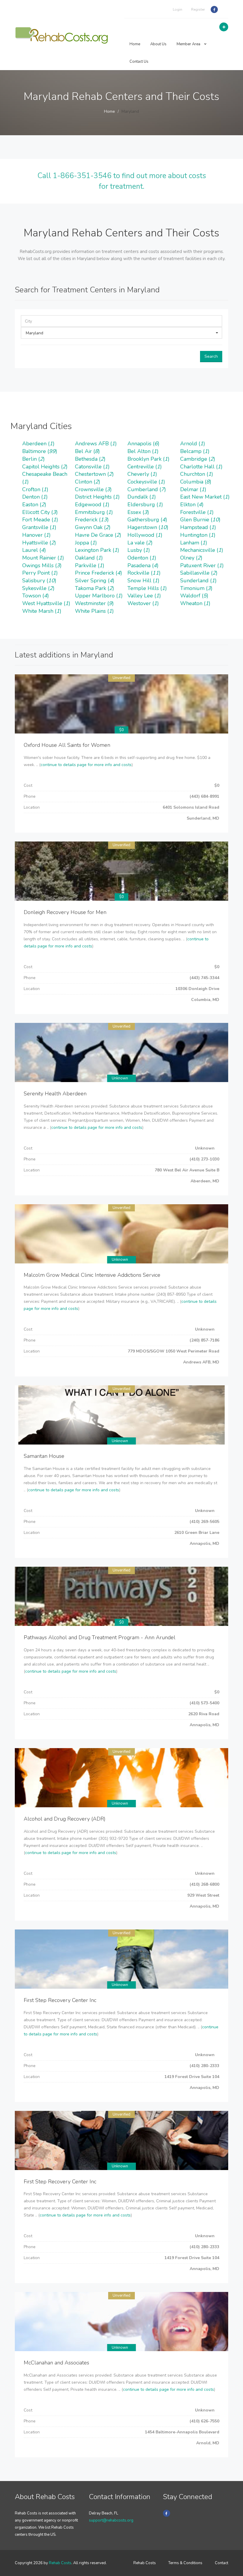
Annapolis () (143, 444)
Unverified (121, 678)
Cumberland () (147, 489)
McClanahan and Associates (56, 2363)
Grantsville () (39, 527)
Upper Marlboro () (99, 596)
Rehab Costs (60, 2563)
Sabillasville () (199, 573)
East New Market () (205, 497)
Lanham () (194, 543)
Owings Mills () (42, 565)
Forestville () (197, 512)
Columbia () (196, 482)
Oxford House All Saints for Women (67, 745)
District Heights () (97, 497)
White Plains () (94, 611)
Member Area (189, 44)
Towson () (36, 596)
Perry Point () (40, 573)
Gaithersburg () (147, 520)
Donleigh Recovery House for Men (65, 912)
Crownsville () (93, 489)
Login (178, 9)
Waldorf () (194, 596)
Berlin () (33, 459)
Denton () (35, 497)
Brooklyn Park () (148, 459)
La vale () (140, 543)
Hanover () (36, 535)
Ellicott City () (40, 512)
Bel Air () (87, 451)
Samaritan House (44, 1456)
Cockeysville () (146, 482)
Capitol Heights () (45, 467)
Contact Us (139, 62)
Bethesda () (90, 459)
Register (198, 9)
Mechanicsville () (202, 550)
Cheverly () (142, 474)
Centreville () (145, 467)
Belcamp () (195, 451)
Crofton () (35, 489)
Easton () (34, 504)
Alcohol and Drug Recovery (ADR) (65, 1819)
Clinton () (88, 482)
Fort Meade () (40, 520)
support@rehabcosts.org (111, 2520)
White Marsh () (42, 611)
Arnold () (193, 444)
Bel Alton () (143, 451)
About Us (158, 44)
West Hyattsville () (46, 603)
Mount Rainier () (43, 558)
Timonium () (196, 588)
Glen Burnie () (200, 520)
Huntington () (198, 535)
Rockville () (144, 573)
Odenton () (142, 558)
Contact (222, 2563)
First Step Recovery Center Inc (60, 2000)
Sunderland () (198, 581)
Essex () (138, 512)
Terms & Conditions (185, 2563)
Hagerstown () (148, 527)
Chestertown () (94, 474)
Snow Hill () (143, 581)
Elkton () (192, 504)
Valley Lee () (144, 596)
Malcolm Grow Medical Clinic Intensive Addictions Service (92, 1275)
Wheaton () (195, 603)
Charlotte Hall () (201, 467)
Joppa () (86, 543)
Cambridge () (198, 459)
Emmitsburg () (94, 512)
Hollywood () (145, 535)
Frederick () (92, 520)
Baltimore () (40, 451)
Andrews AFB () (96, 444)
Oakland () (89, 558)
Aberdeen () (38, 444)
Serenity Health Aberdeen (55, 1094)
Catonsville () (92, 467)
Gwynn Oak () (93, 527)
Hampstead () (198, 527)
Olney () (191, 558)
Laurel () (34, 550)
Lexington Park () (97, 550)
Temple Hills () (147, 588)
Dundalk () (142, 497)
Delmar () (193, 489)
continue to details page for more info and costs (86, 765)
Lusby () (139, 550)
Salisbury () (39, 581)
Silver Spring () (95, 581)
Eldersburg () (145, 504)
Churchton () (197, 474)
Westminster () (94, 603)
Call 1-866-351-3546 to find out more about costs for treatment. (122, 181)
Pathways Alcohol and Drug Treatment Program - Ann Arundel (100, 1637)
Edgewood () (92, 504)
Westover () (143, 603)
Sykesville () (38, 588)
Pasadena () (143, 565)
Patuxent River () (202, 565)
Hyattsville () (39, 543)
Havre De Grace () (98, 535)
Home (135, 44)
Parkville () (90, 565)
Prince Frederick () (99, 573)
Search (211, 356)
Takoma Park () (95, 588)
